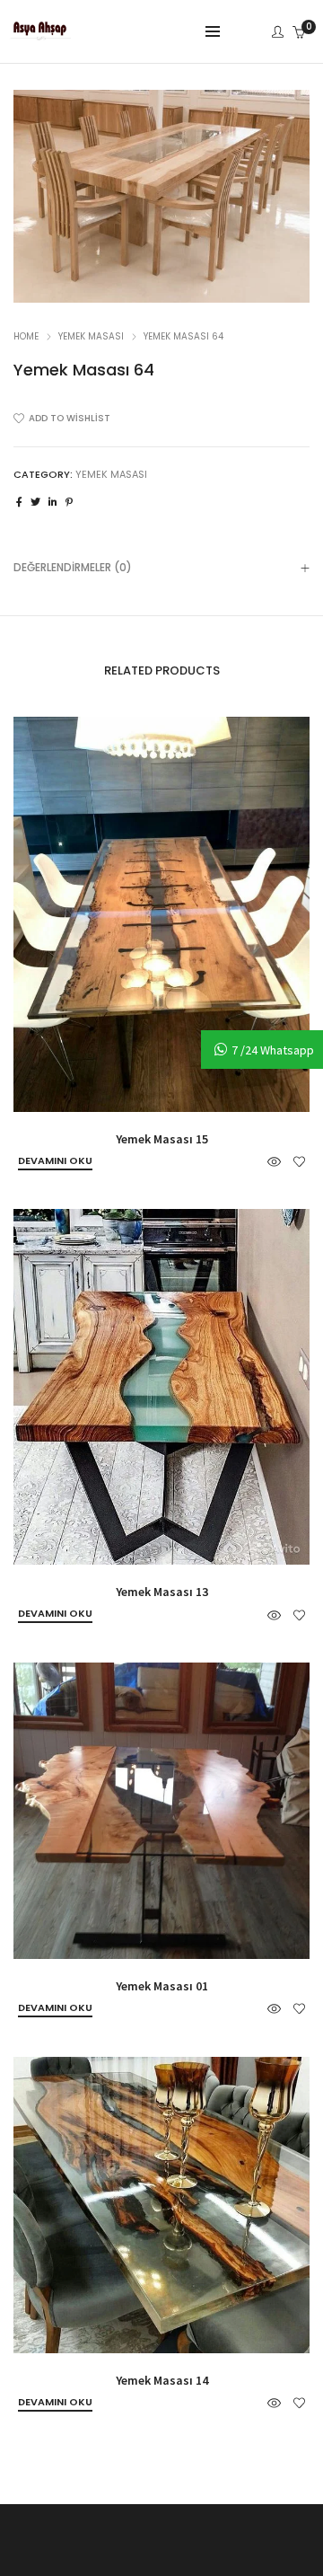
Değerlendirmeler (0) (73, 567)
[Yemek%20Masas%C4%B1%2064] (19, 502)
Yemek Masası (91, 336)
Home (26, 336)
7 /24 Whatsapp (273, 1050)
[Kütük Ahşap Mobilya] (40, 33)
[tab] (161, 567)
